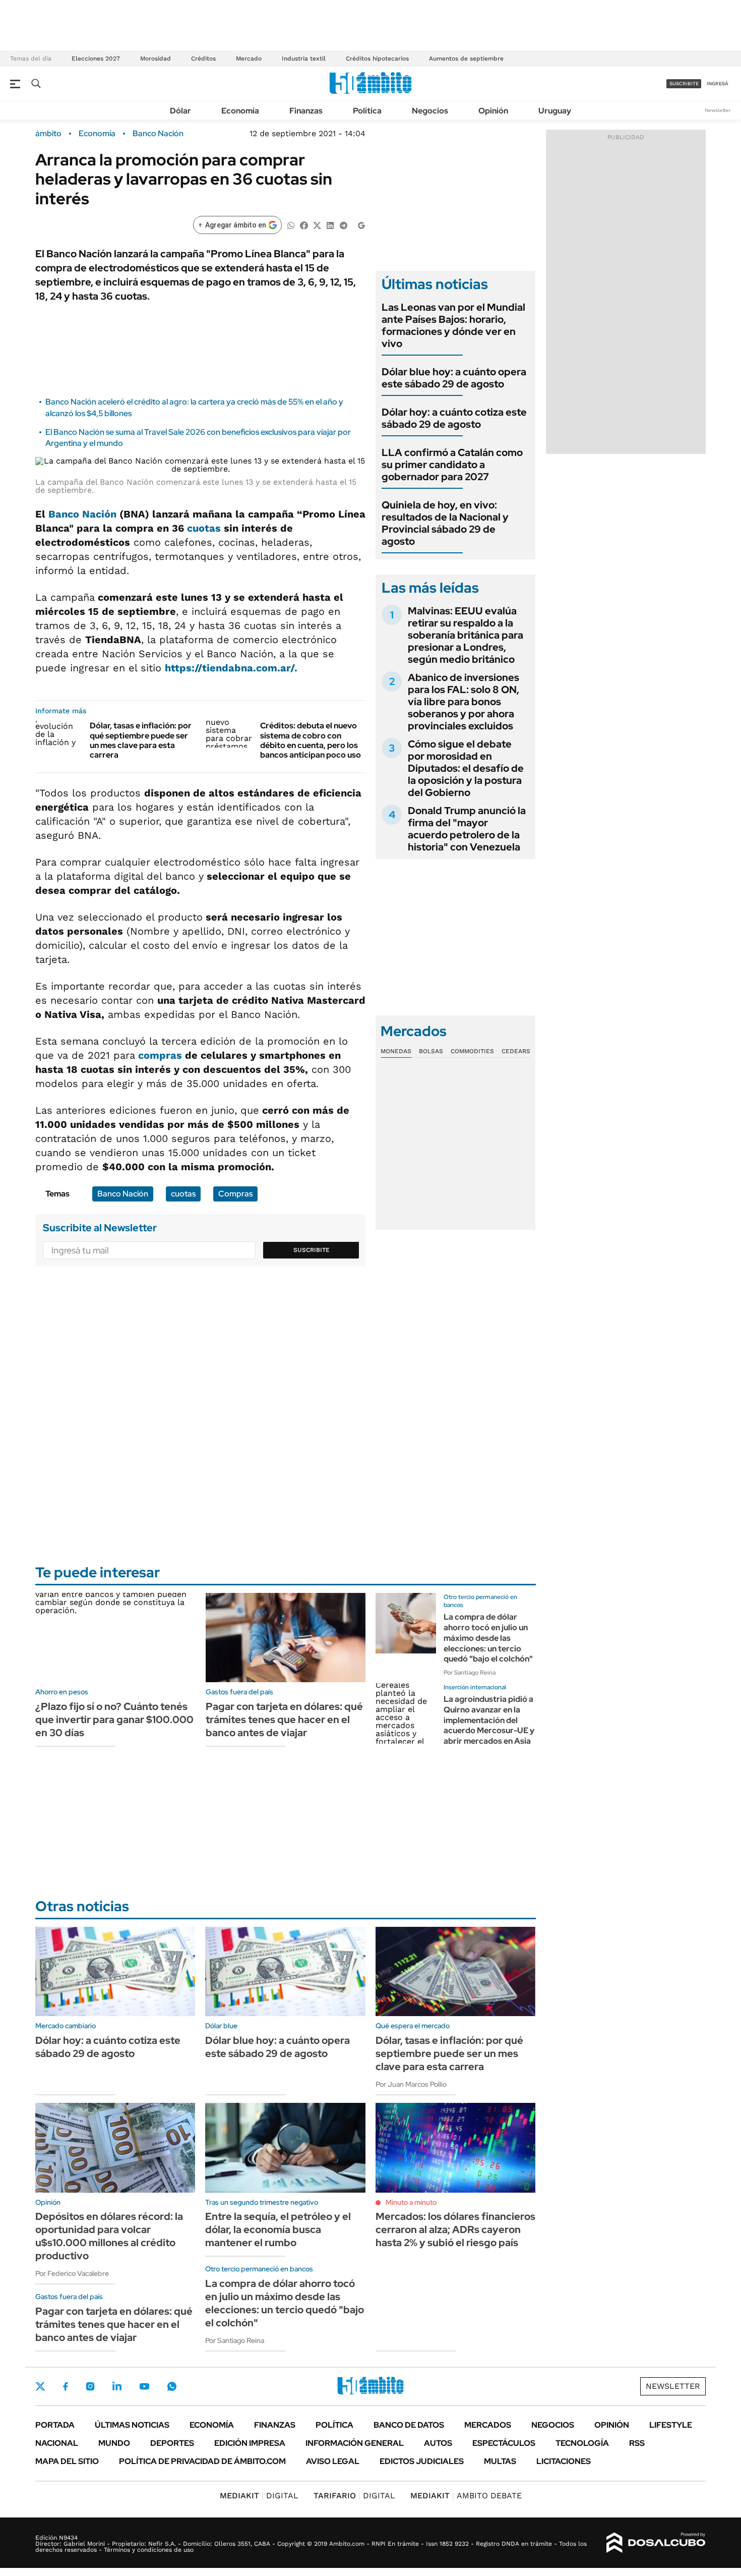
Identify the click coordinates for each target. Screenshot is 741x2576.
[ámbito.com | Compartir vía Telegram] (343, 225)
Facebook (66, 2386)
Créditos (203, 59)
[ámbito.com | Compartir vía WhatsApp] (291, 225)
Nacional (57, 2443)
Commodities (472, 1051)
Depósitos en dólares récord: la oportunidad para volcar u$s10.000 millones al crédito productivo (109, 2236)
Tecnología (582, 2443)
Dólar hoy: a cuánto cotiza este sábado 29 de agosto (454, 418)
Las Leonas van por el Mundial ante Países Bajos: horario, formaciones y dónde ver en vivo (453, 325)
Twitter (40, 2386)
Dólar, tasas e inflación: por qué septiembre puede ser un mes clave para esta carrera (141, 740)
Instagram (90, 2386)
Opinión (493, 111)
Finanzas (306, 111)
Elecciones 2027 (96, 59)
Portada (55, 2425)
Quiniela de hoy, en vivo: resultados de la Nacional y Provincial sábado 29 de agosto (445, 523)
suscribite (684, 83)
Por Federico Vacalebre (72, 2273)
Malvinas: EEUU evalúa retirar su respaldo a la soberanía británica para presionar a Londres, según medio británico (466, 635)
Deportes (172, 2443)
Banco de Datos (409, 2425)
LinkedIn (117, 2386)
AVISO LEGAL (333, 2461)
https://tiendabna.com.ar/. (231, 668)
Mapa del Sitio (67, 2461)
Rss (637, 2443)
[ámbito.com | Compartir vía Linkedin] (330, 225)
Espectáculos (504, 2443)
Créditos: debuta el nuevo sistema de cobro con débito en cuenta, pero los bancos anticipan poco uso (311, 740)
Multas (500, 2461)
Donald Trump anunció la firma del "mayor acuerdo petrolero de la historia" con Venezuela (467, 829)
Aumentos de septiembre (466, 59)
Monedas (396, 1051)
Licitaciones (564, 2461)
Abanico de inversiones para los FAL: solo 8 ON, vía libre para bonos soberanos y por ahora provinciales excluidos (464, 702)
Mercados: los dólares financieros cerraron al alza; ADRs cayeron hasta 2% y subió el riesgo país (455, 2229)
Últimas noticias (132, 2425)
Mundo (114, 2443)
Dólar (180, 111)
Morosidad (156, 59)
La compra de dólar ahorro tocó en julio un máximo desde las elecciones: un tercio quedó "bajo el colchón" (488, 1638)
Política (367, 111)
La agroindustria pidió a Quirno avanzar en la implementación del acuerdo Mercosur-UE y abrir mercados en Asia (489, 1720)
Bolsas (431, 1051)
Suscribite (312, 1250)
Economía (240, 111)
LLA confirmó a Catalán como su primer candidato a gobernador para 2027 (452, 465)
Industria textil (304, 59)
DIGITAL (259, 2496)
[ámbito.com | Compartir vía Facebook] (304, 225)
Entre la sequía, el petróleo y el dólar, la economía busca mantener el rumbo (278, 2229)
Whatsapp (172, 2386)
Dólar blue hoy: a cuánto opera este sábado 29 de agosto (454, 378)
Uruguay (555, 111)
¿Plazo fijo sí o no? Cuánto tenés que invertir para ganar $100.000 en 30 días (114, 1720)
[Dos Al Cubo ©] (656, 2543)
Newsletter (718, 110)
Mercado (249, 59)
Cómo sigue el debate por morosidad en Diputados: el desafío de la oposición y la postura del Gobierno (466, 768)
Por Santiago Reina (470, 1673)
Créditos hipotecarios (377, 59)
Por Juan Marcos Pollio (411, 2084)
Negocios (430, 111)
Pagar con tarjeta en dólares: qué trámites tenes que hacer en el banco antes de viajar (284, 1720)
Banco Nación (158, 134)
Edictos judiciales (422, 2461)
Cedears (516, 1051)
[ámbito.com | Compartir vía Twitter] (317, 225)
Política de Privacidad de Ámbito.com (202, 2461)
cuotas (204, 528)
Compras (235, 1194)
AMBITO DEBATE (466, 2496)
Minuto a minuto (411, 2202)
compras (160, 1055)
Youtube (144, 2387)
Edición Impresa (250, 2443)
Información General (355, 2443)
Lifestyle (671, 2425)
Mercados (488, 2425)
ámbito (48, 134)
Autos (438, 2443)
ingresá (718, 83)
